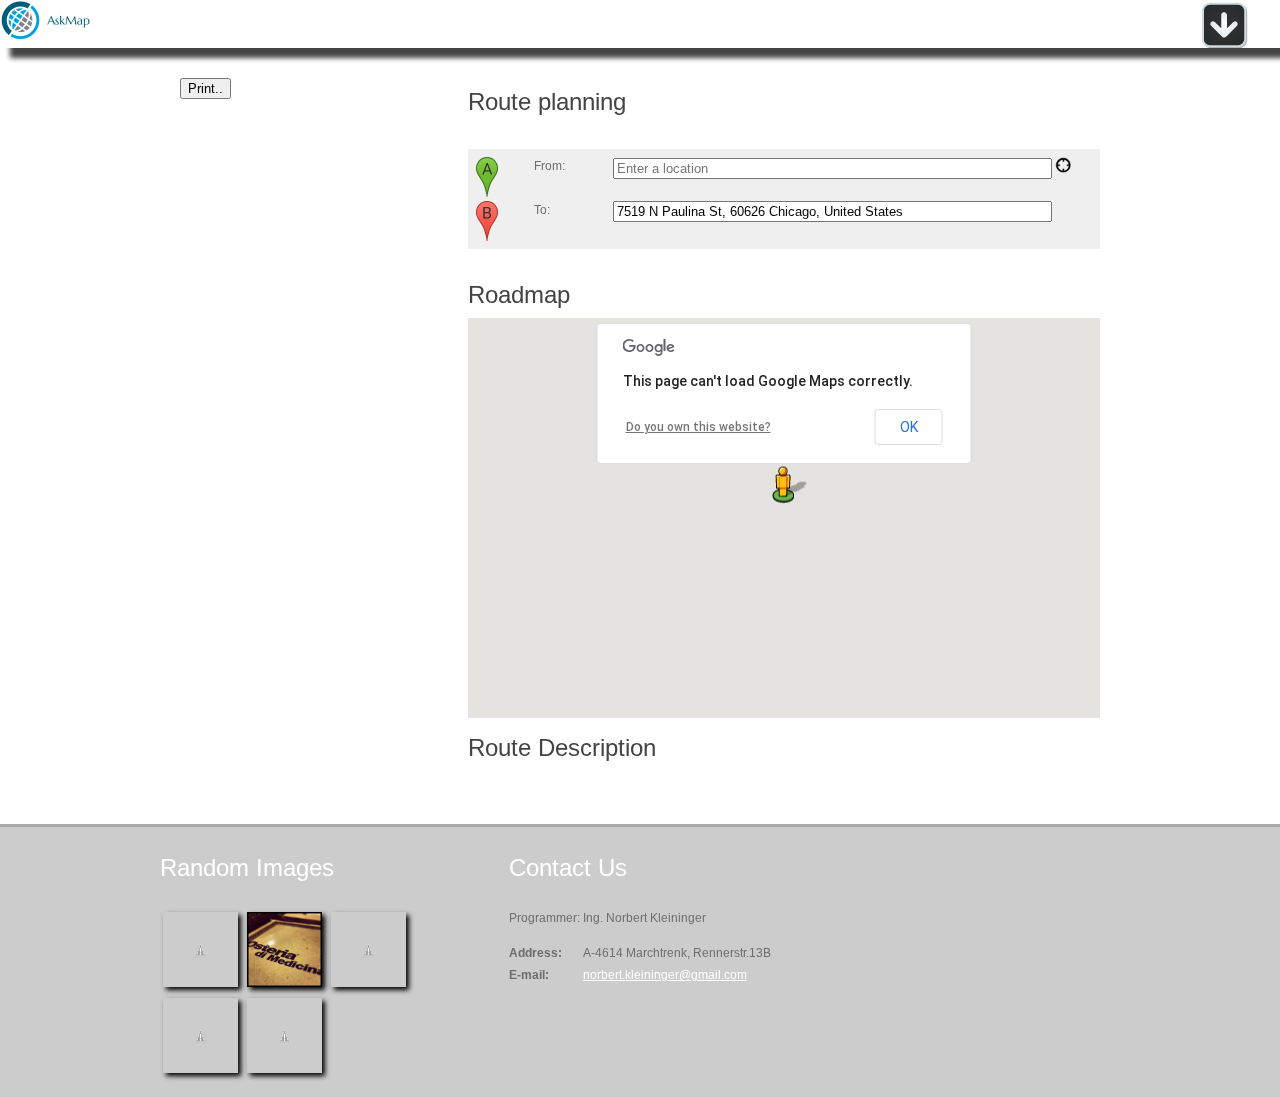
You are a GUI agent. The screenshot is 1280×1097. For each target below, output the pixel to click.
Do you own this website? (698, 427)
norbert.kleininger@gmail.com (665, 975)
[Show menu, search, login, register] (1224, 44)
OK (909, 427)
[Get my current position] (1063, 169)
